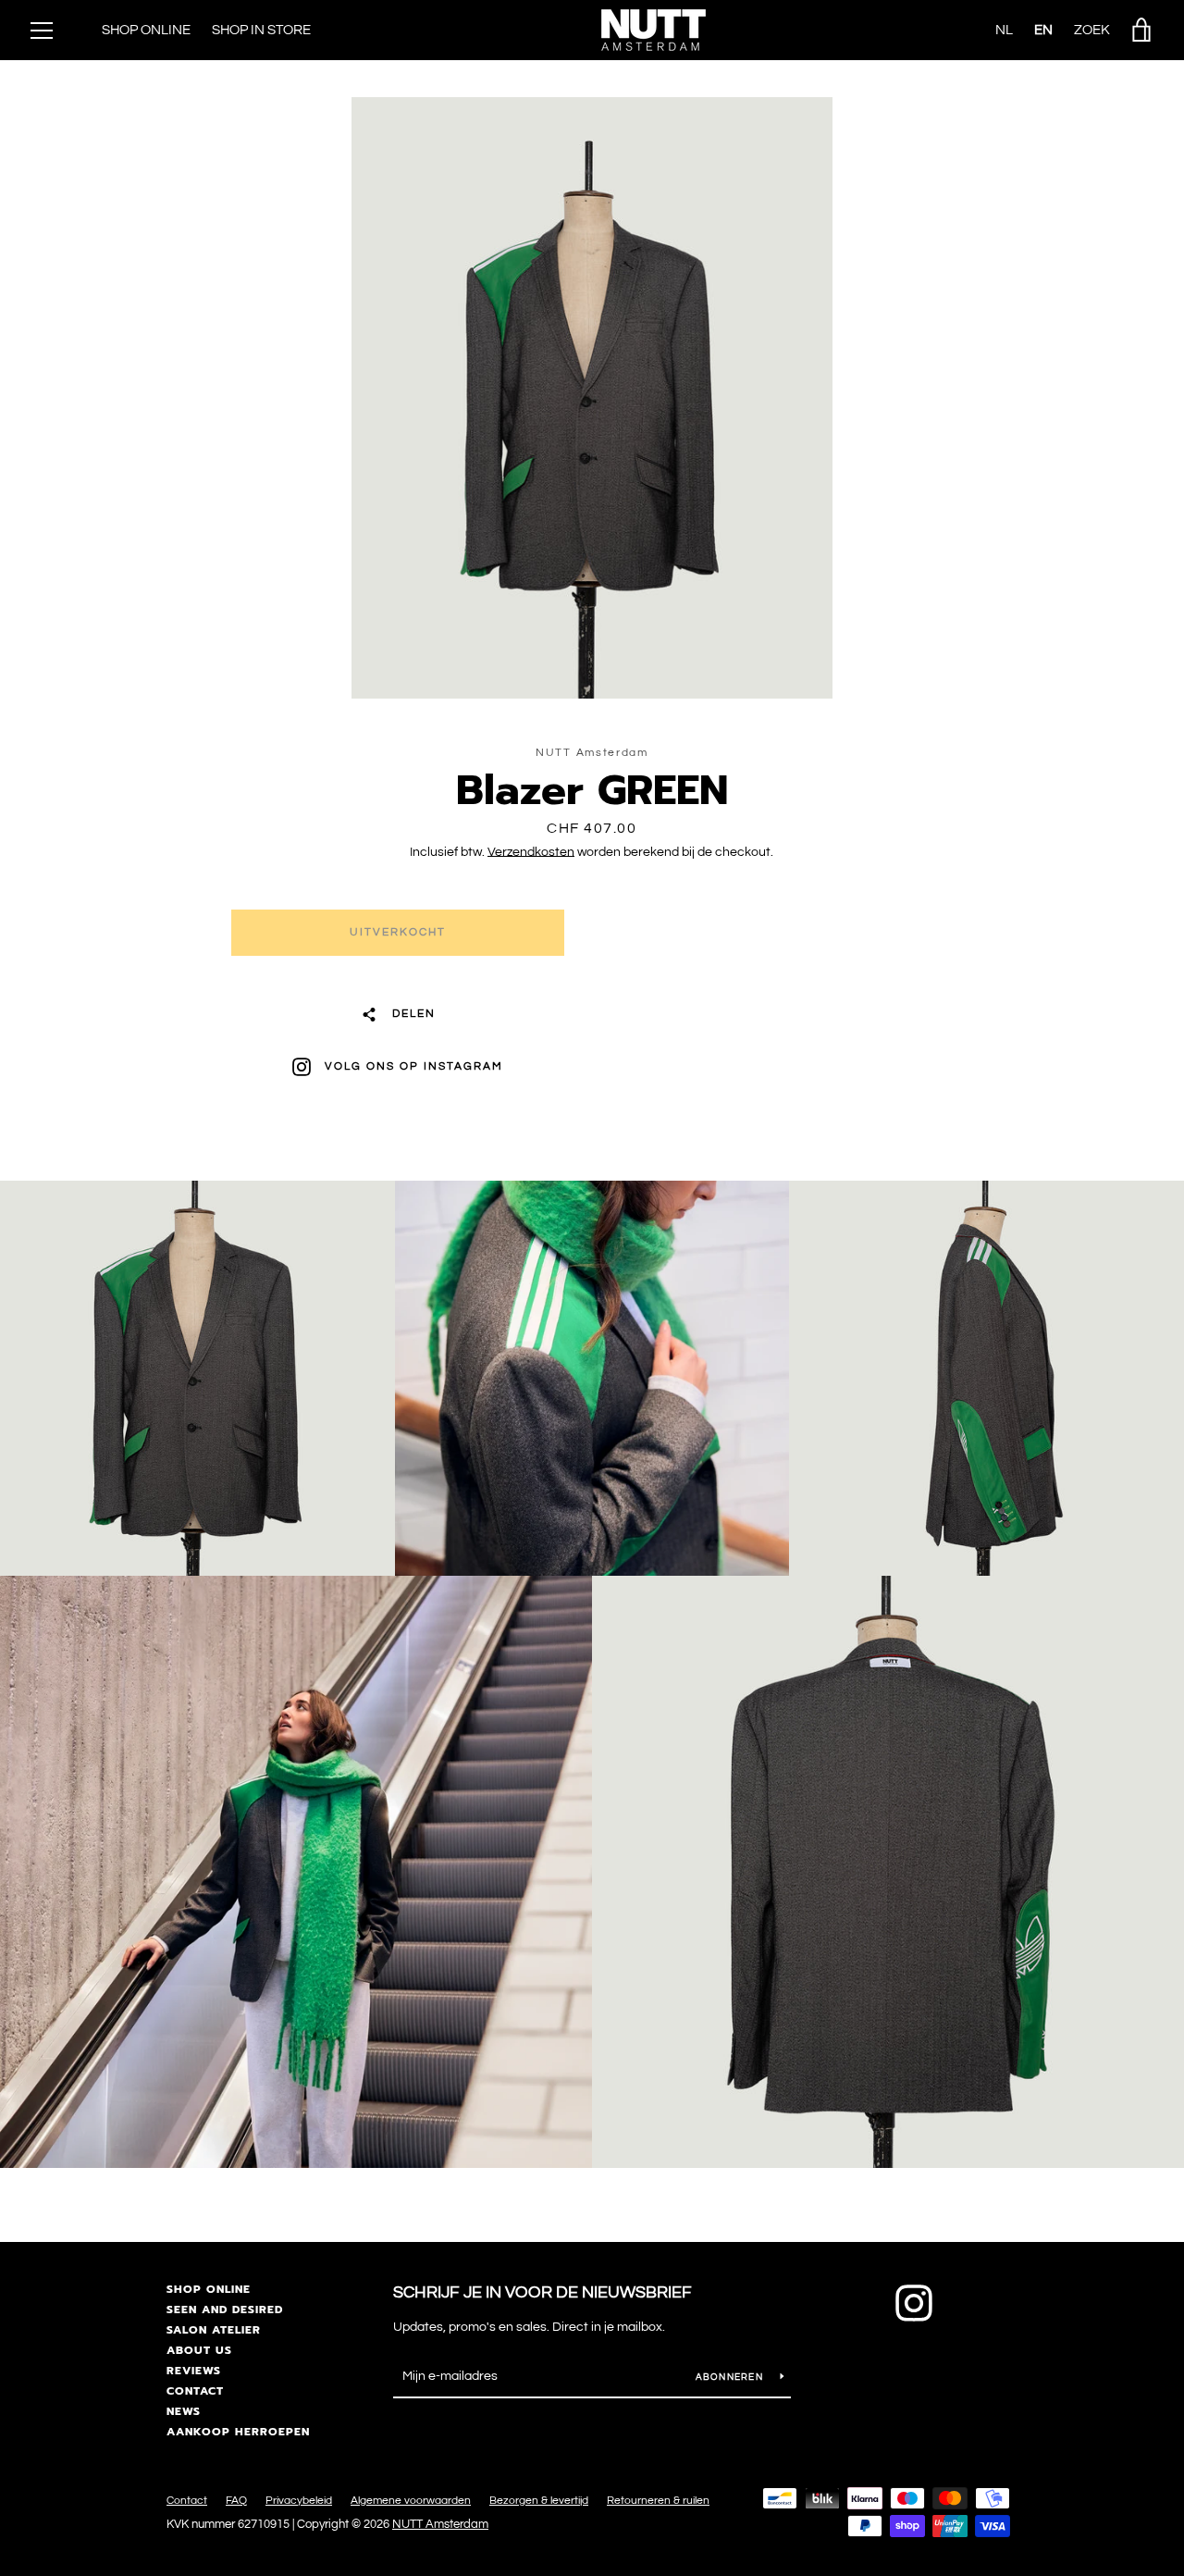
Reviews (194, 2371)
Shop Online (146, 30)
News (184, 2411)
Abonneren (731, 2377)
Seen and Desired (225, 2310)
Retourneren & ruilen (658, 2501)
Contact (195, 2391)
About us (199, 2350)
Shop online (209, 2289)
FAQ (236, 2501)
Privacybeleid (299, 2501)
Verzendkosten (531, 852)
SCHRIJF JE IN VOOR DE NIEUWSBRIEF (543, 2292)
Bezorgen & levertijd (539, 2501)
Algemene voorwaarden (411, 2501)
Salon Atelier (214, 2330)
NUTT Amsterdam (440, 2525)
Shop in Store (261, 30)
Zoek (1092, 30)
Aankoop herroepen (238, 2432)
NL (1004, 30)
